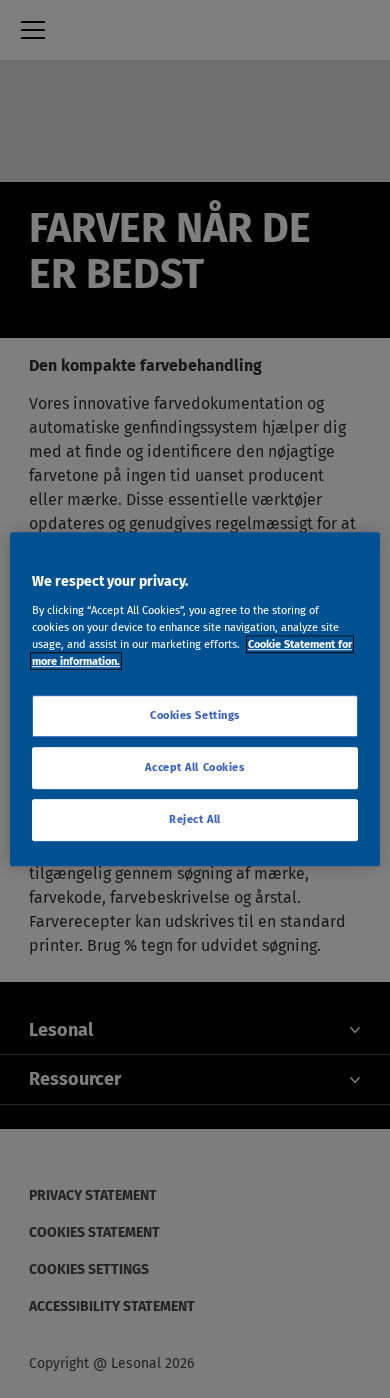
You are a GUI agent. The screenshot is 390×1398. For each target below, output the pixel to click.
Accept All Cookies (194, 767)
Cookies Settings (195, 715)
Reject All (195, 819)
